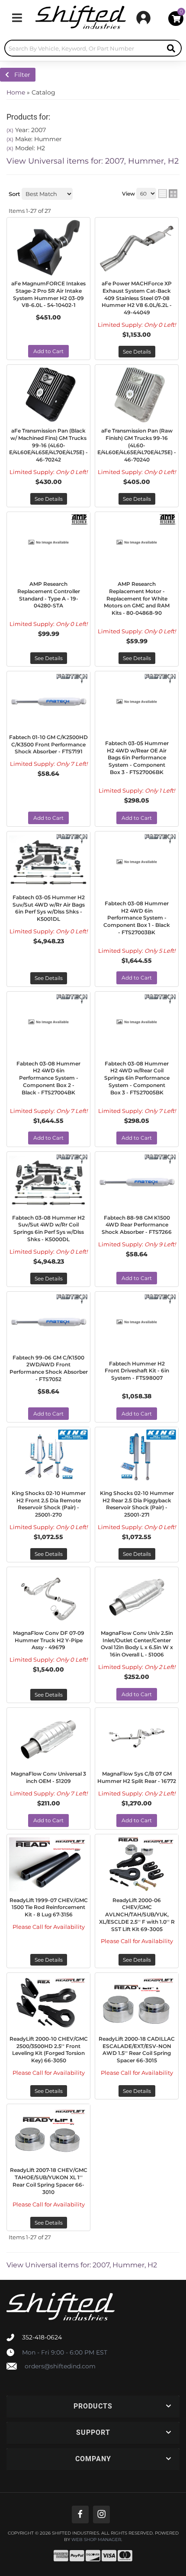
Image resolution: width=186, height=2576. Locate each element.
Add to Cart (48, 351)
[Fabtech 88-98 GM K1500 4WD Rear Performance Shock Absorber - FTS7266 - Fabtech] (160, 1158)
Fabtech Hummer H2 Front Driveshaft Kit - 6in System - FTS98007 (137, 1371)
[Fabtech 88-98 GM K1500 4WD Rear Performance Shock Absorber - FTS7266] (137, 1182)
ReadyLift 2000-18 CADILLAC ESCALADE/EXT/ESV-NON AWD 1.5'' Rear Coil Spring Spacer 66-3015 (137, 2050)
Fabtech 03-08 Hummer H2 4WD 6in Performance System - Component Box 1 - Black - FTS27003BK (137, 918)
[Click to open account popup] (143, 18)
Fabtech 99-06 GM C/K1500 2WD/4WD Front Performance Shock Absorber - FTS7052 (49, 1368)
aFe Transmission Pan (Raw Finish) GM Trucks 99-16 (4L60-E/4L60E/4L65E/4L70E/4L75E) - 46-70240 (137, 445)
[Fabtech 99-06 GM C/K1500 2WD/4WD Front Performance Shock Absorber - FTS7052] (48, 1322)
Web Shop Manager (96, 2540)
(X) (10, 130)
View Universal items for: (93, 161)
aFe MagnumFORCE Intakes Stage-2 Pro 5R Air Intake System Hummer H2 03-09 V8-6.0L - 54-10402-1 (48, 294)
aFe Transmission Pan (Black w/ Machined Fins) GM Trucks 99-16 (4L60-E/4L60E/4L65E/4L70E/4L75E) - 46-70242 (48, 445)
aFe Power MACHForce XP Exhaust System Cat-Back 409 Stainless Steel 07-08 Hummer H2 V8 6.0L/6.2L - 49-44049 (137, 298)
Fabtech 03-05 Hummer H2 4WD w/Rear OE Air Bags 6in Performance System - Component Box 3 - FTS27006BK (137, 758)
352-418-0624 (42, 2337)
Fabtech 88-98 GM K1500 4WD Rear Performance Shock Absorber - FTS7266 (137, 1225)
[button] (93, 48)
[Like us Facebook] (80, 2514)
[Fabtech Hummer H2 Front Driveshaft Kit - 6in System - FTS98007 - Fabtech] (160, 1298)
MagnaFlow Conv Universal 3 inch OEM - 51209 (48, 1777)
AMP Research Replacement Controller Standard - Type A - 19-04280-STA (49, 595)
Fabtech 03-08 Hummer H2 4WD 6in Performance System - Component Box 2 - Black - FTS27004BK (48, 1078)
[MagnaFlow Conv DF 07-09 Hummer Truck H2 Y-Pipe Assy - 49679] (48, 1597)
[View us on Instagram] (101, 2514)
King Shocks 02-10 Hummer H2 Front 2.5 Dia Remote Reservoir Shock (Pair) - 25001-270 (49, 1504)
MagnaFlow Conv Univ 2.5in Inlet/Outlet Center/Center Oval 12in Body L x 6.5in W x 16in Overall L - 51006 (137, 1644)
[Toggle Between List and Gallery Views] (168, 194)
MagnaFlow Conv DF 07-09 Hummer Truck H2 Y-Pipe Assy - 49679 (49, 1640)
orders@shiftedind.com (60, 2366)
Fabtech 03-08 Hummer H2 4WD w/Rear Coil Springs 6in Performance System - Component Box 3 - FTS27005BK (137, 1078)
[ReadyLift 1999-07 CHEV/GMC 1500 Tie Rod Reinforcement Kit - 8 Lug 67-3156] (48, 1865)
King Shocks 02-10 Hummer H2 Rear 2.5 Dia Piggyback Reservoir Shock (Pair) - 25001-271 (137, 1504)
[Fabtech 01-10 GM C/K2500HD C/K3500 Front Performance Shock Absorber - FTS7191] (48, 702)
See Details (137, 352)
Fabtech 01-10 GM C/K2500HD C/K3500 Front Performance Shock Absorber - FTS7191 (48, 744)
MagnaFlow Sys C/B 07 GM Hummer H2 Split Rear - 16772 (137, 1777)
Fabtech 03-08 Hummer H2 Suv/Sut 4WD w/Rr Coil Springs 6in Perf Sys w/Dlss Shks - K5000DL (48, 1228)
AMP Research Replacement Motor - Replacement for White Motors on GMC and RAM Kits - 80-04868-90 (137, 598)
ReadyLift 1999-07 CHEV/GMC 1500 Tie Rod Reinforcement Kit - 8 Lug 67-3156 (49, 1908)
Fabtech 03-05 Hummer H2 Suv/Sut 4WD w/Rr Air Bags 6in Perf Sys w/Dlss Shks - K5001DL (49, 908)
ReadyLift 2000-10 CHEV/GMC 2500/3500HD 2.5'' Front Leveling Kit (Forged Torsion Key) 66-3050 (49, 2050)
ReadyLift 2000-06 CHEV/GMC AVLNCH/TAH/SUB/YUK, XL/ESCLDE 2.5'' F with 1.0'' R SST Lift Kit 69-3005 (137, 1915)
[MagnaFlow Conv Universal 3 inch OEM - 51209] (48, 1738)
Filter (20, 75)
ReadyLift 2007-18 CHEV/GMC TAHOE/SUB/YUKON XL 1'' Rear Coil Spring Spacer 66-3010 (49, 2181)
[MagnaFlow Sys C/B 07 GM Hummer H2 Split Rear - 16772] (137, 1738)
